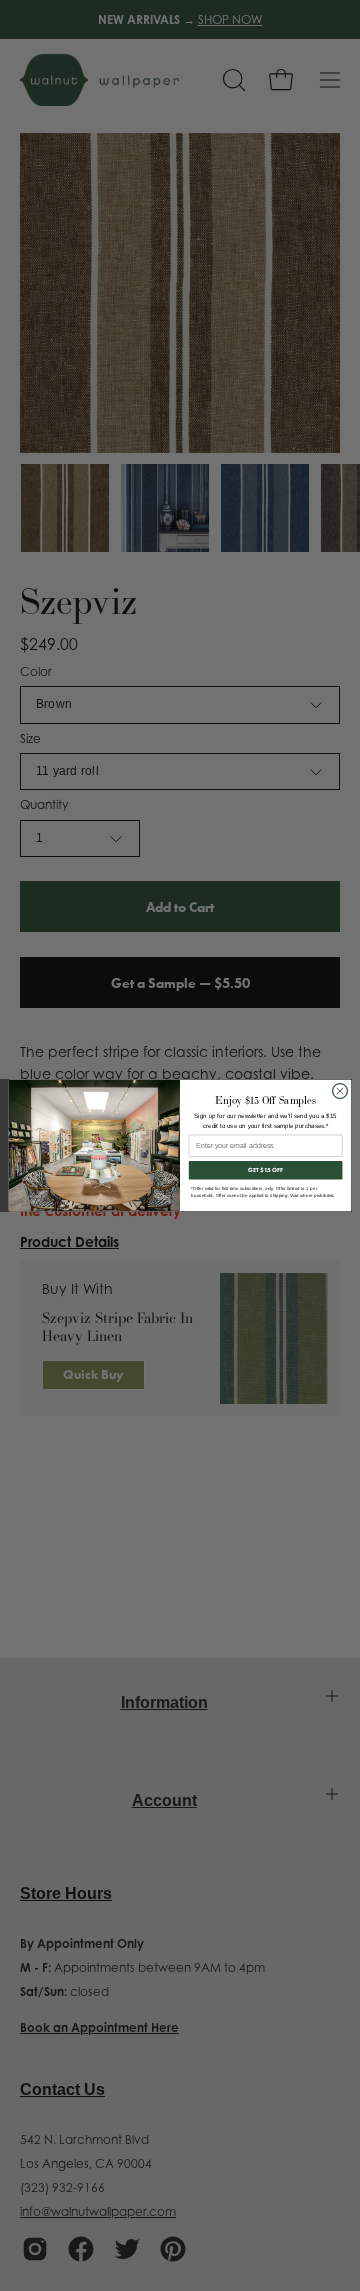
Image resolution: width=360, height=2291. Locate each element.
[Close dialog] (339, 1090)
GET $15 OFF (265, 1170)
